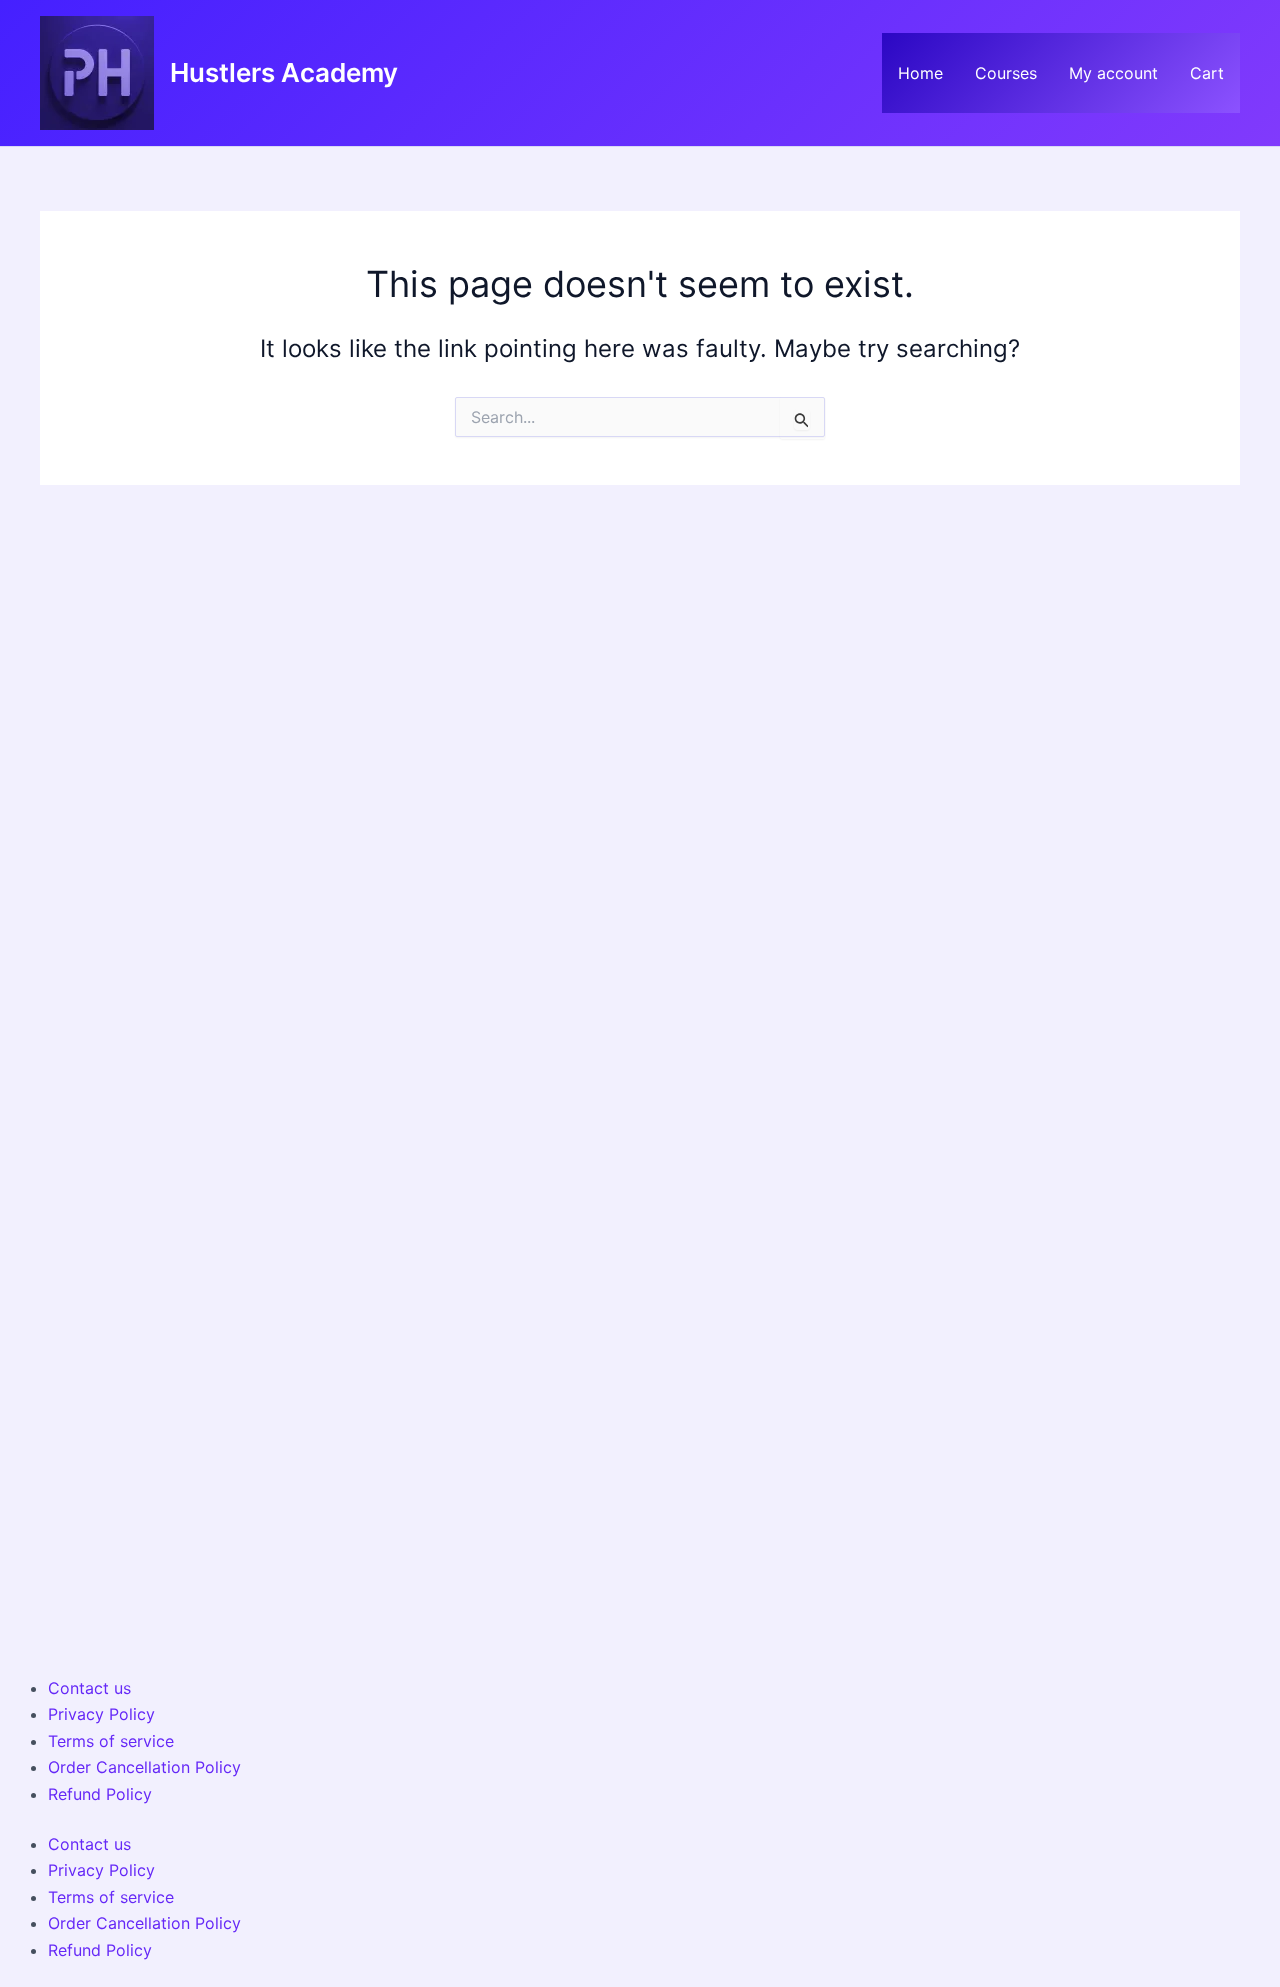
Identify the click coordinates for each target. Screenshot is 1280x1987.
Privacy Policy (101, 1714)
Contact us (89, 1688)
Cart (1207, 73)
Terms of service (111, 1741)
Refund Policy (100, 1794)
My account (1113, 73)
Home (920, 73)
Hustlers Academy (284, 72)
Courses (1006, 73)
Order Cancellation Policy (144, 1767)
